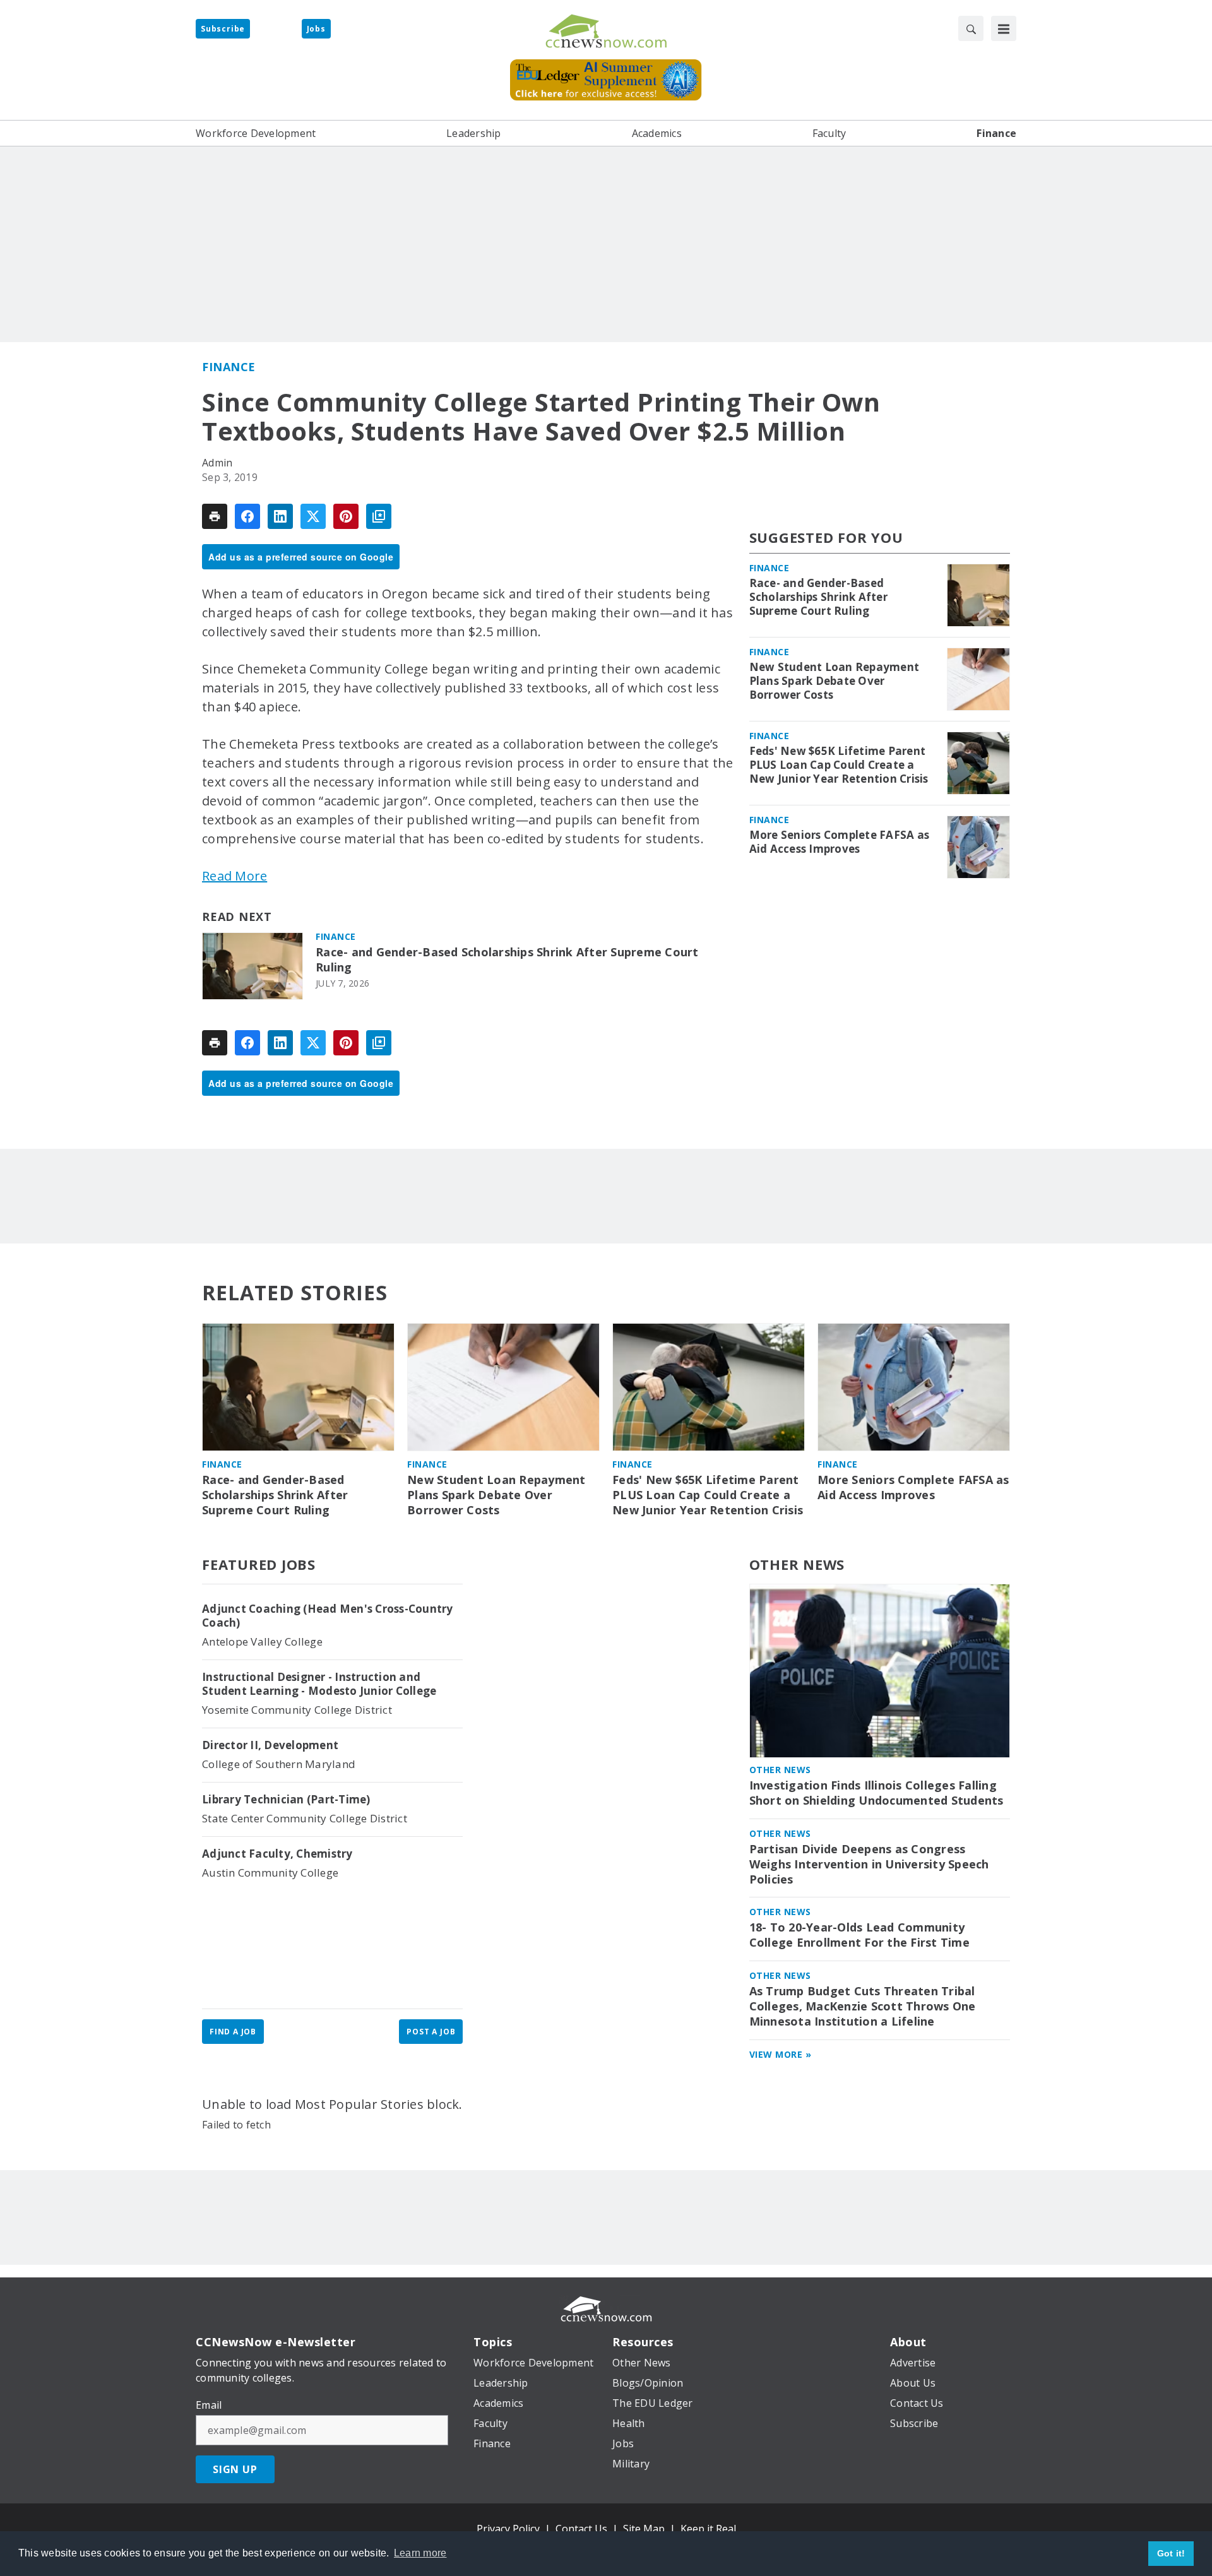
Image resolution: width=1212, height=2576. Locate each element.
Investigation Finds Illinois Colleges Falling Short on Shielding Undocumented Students (876, 1793)
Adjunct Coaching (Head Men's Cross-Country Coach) (328, 1616)
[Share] (247, 516)
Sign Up (235, 2469)
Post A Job (431, 2032)
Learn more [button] (420, 2553)
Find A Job (233, 2032)
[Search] (971, 28)
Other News (797, 1564)
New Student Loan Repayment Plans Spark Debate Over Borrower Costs (835, 681)
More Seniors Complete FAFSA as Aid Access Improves (840, 842)
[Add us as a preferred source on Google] (379, 516)
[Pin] (346, 516)
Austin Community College (270, 1873)
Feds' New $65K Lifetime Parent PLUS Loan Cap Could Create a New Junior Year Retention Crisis (839, 765)
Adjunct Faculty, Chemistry (277, 1854)
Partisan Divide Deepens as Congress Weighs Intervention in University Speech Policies (869, 1864)
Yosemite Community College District (297, 1710)
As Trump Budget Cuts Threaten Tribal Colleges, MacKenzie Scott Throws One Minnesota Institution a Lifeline (863, 2006)
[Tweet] (313, 516)
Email (209, 2405)
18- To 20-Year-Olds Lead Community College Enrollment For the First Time (859, 1935)
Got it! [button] (1171, 2553)
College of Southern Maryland (279, 1764)
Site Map (644, 2529)
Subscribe (223, 29)
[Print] (215, 516)
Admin (217, 463)
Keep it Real (708, 2529)
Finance (229, 367)
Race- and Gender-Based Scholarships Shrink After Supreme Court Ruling (507, 960)
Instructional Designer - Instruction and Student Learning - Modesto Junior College (319, 1684)
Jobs (316, 29)
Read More (235, 876)
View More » (781, 2054)
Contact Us (581, 2529)
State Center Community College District (305, 1818)
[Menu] (1004, 28)
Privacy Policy (508, 2529)
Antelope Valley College (262, 1641)
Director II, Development (270, 1745)
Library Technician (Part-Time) (286, 1800)
